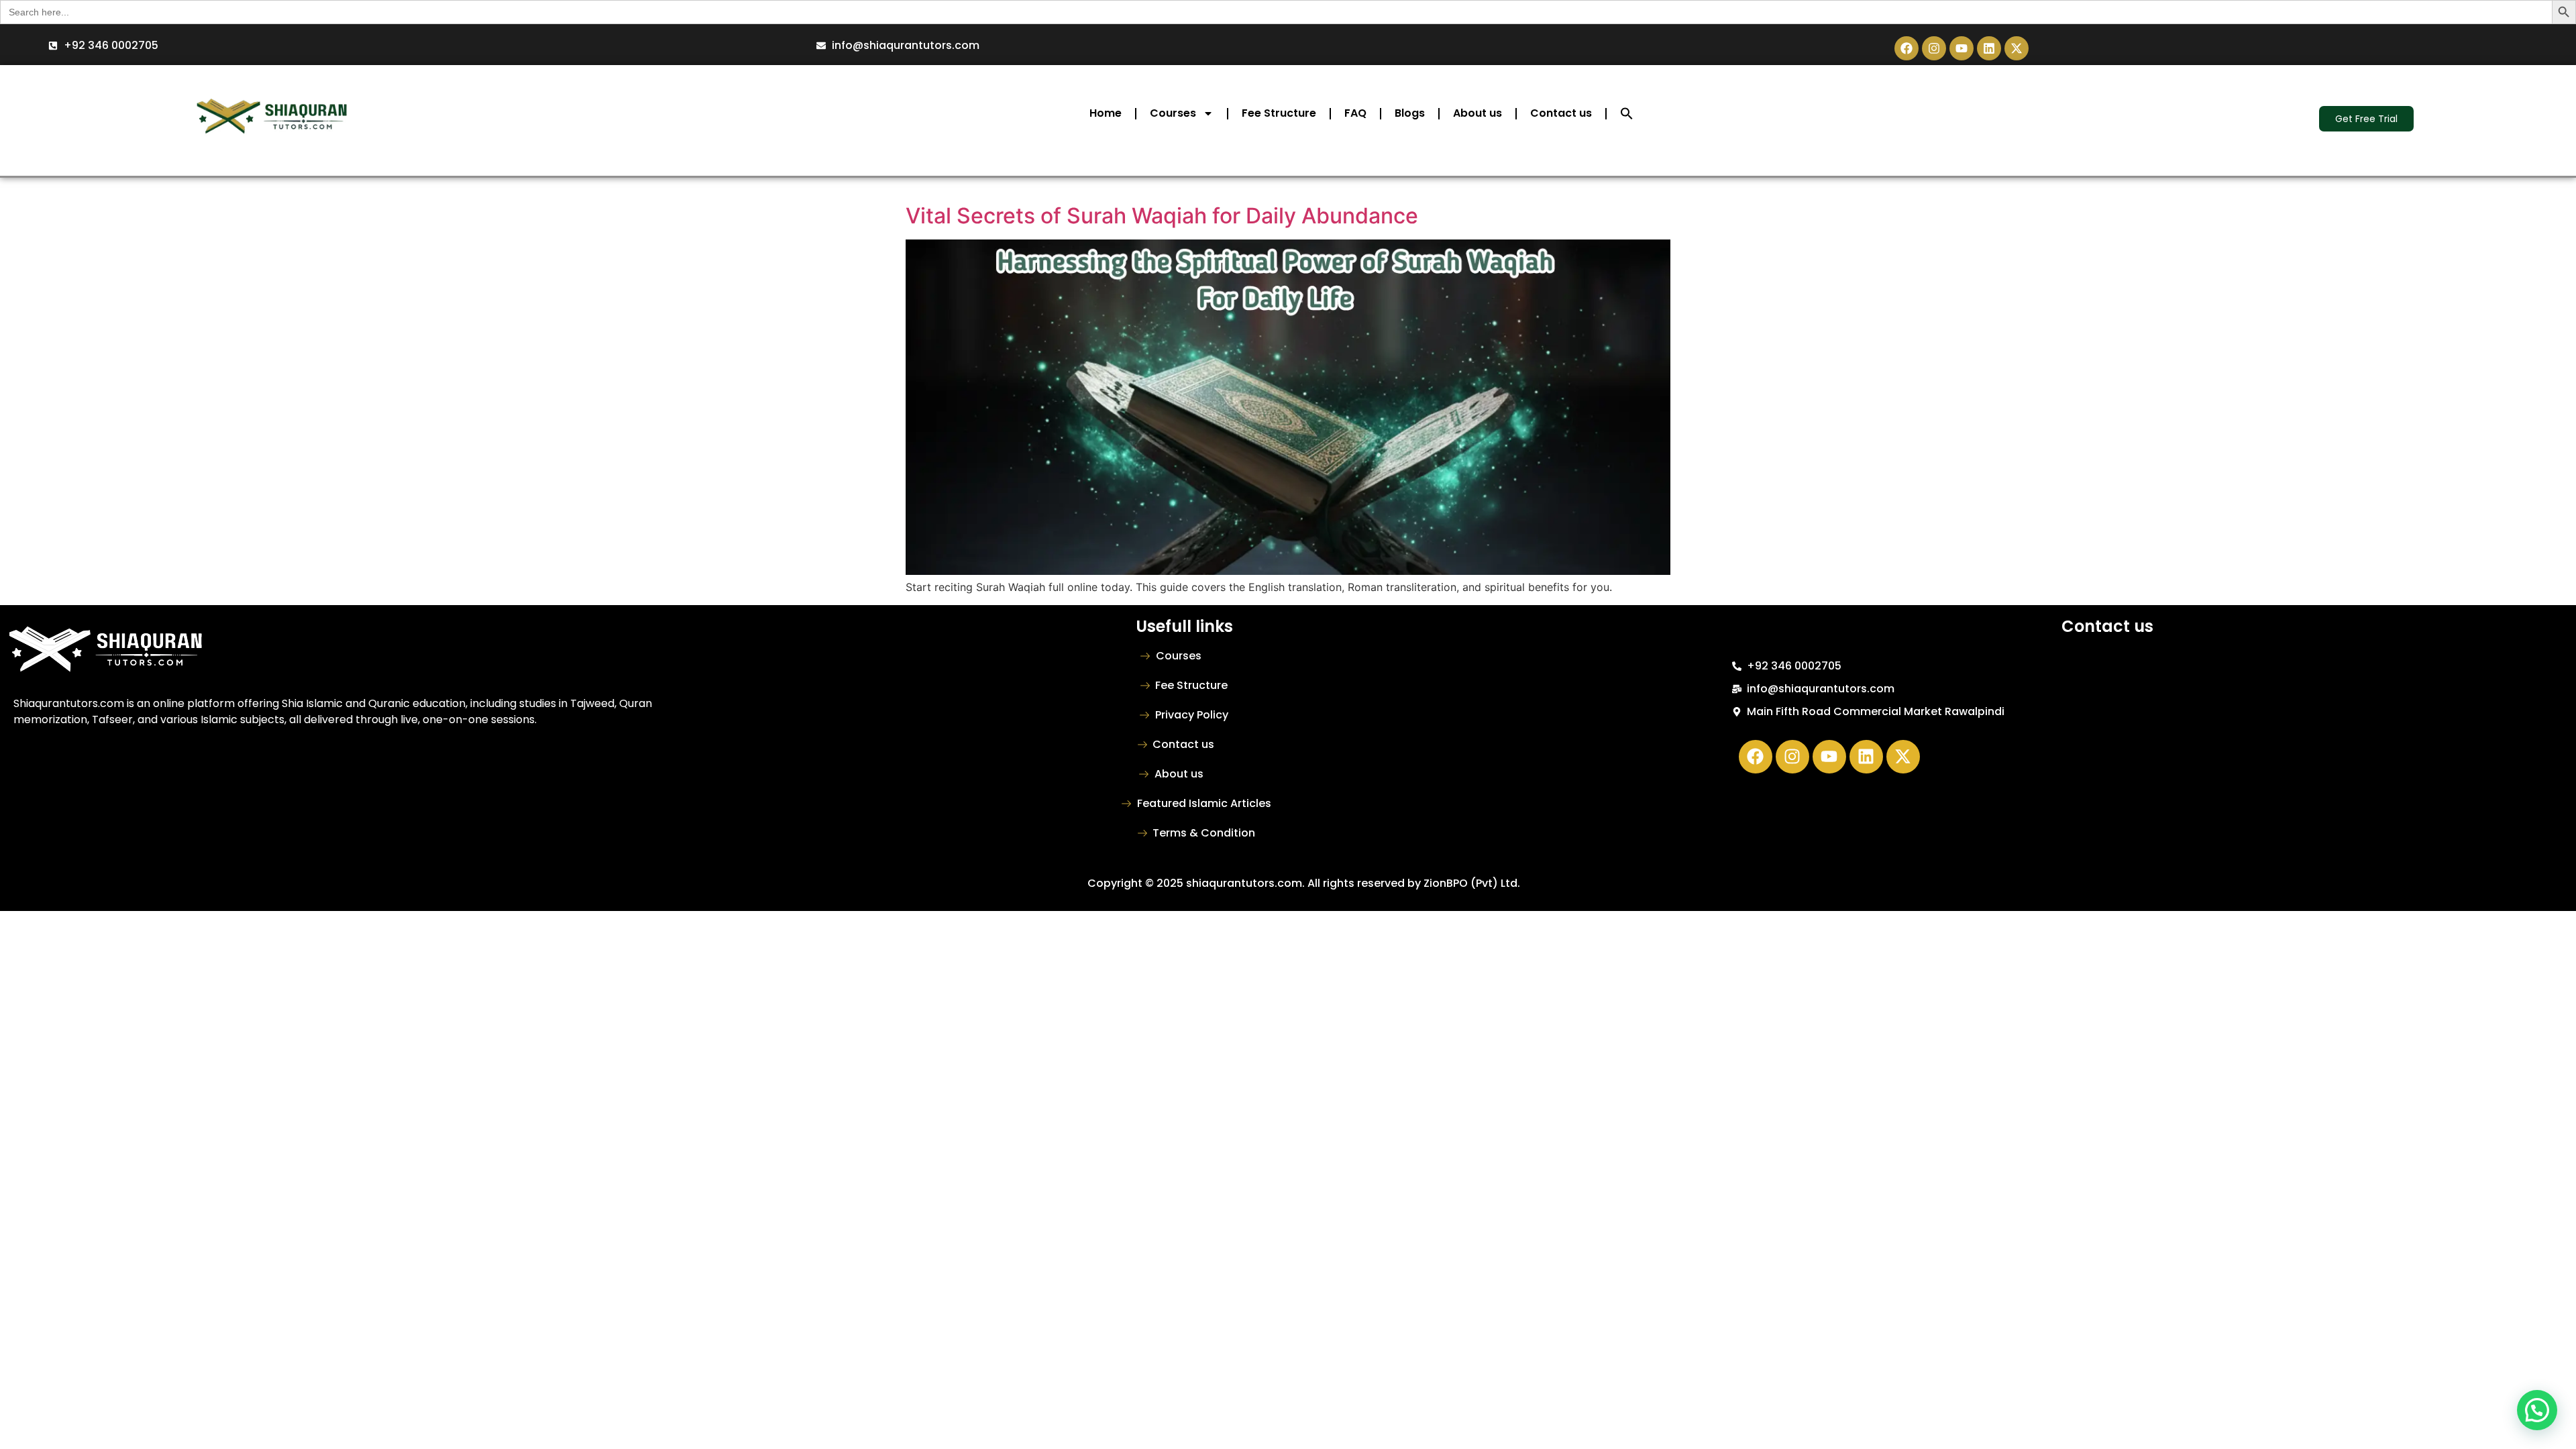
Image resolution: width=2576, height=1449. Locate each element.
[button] (1627, 113)
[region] (174, 1352)
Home (1106, 113)
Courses (1173, 113)
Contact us (1561, 113)
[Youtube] (1962, 48)
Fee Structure (1279, 113)
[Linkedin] (1989, 48)
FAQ (1355, 113)
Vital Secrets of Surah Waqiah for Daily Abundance (1162, 216)
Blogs (1410, 113)
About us (1478, 113)
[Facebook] (1907, 48)
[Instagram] (1934, 48)
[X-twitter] (2017, 48)
